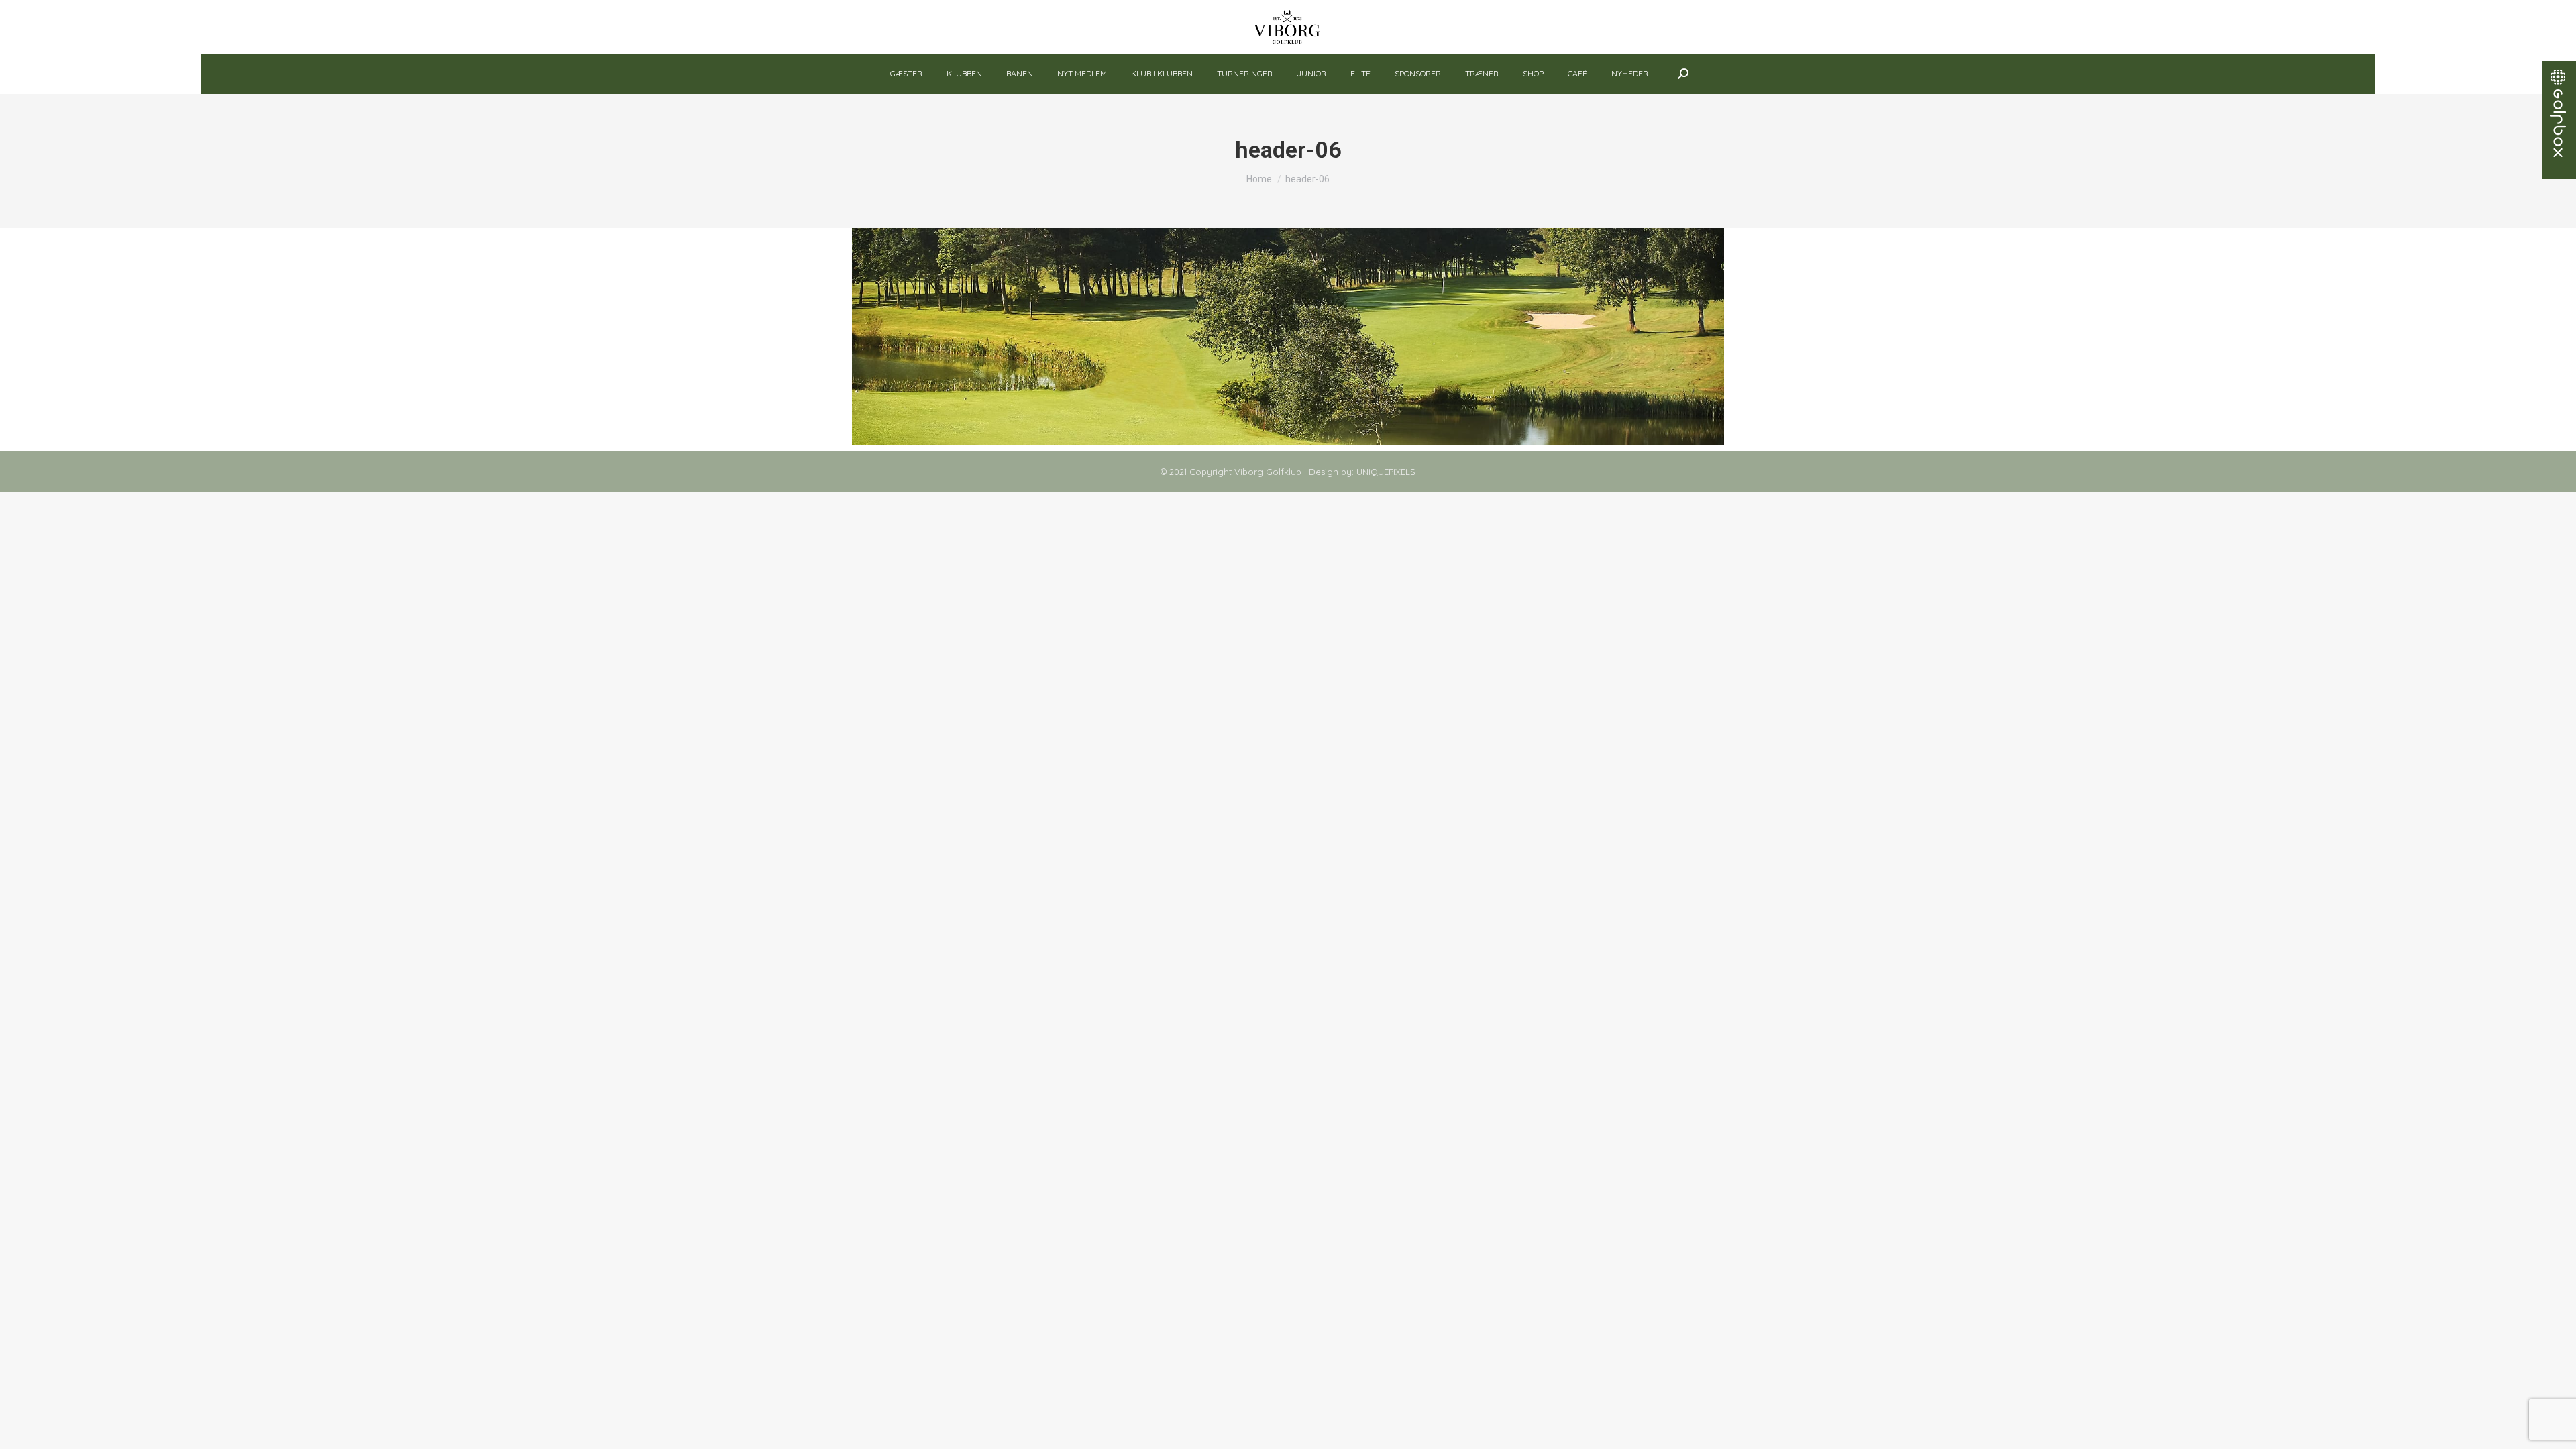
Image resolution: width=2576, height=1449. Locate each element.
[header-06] (1288, 336)
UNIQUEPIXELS (1386, 472)
